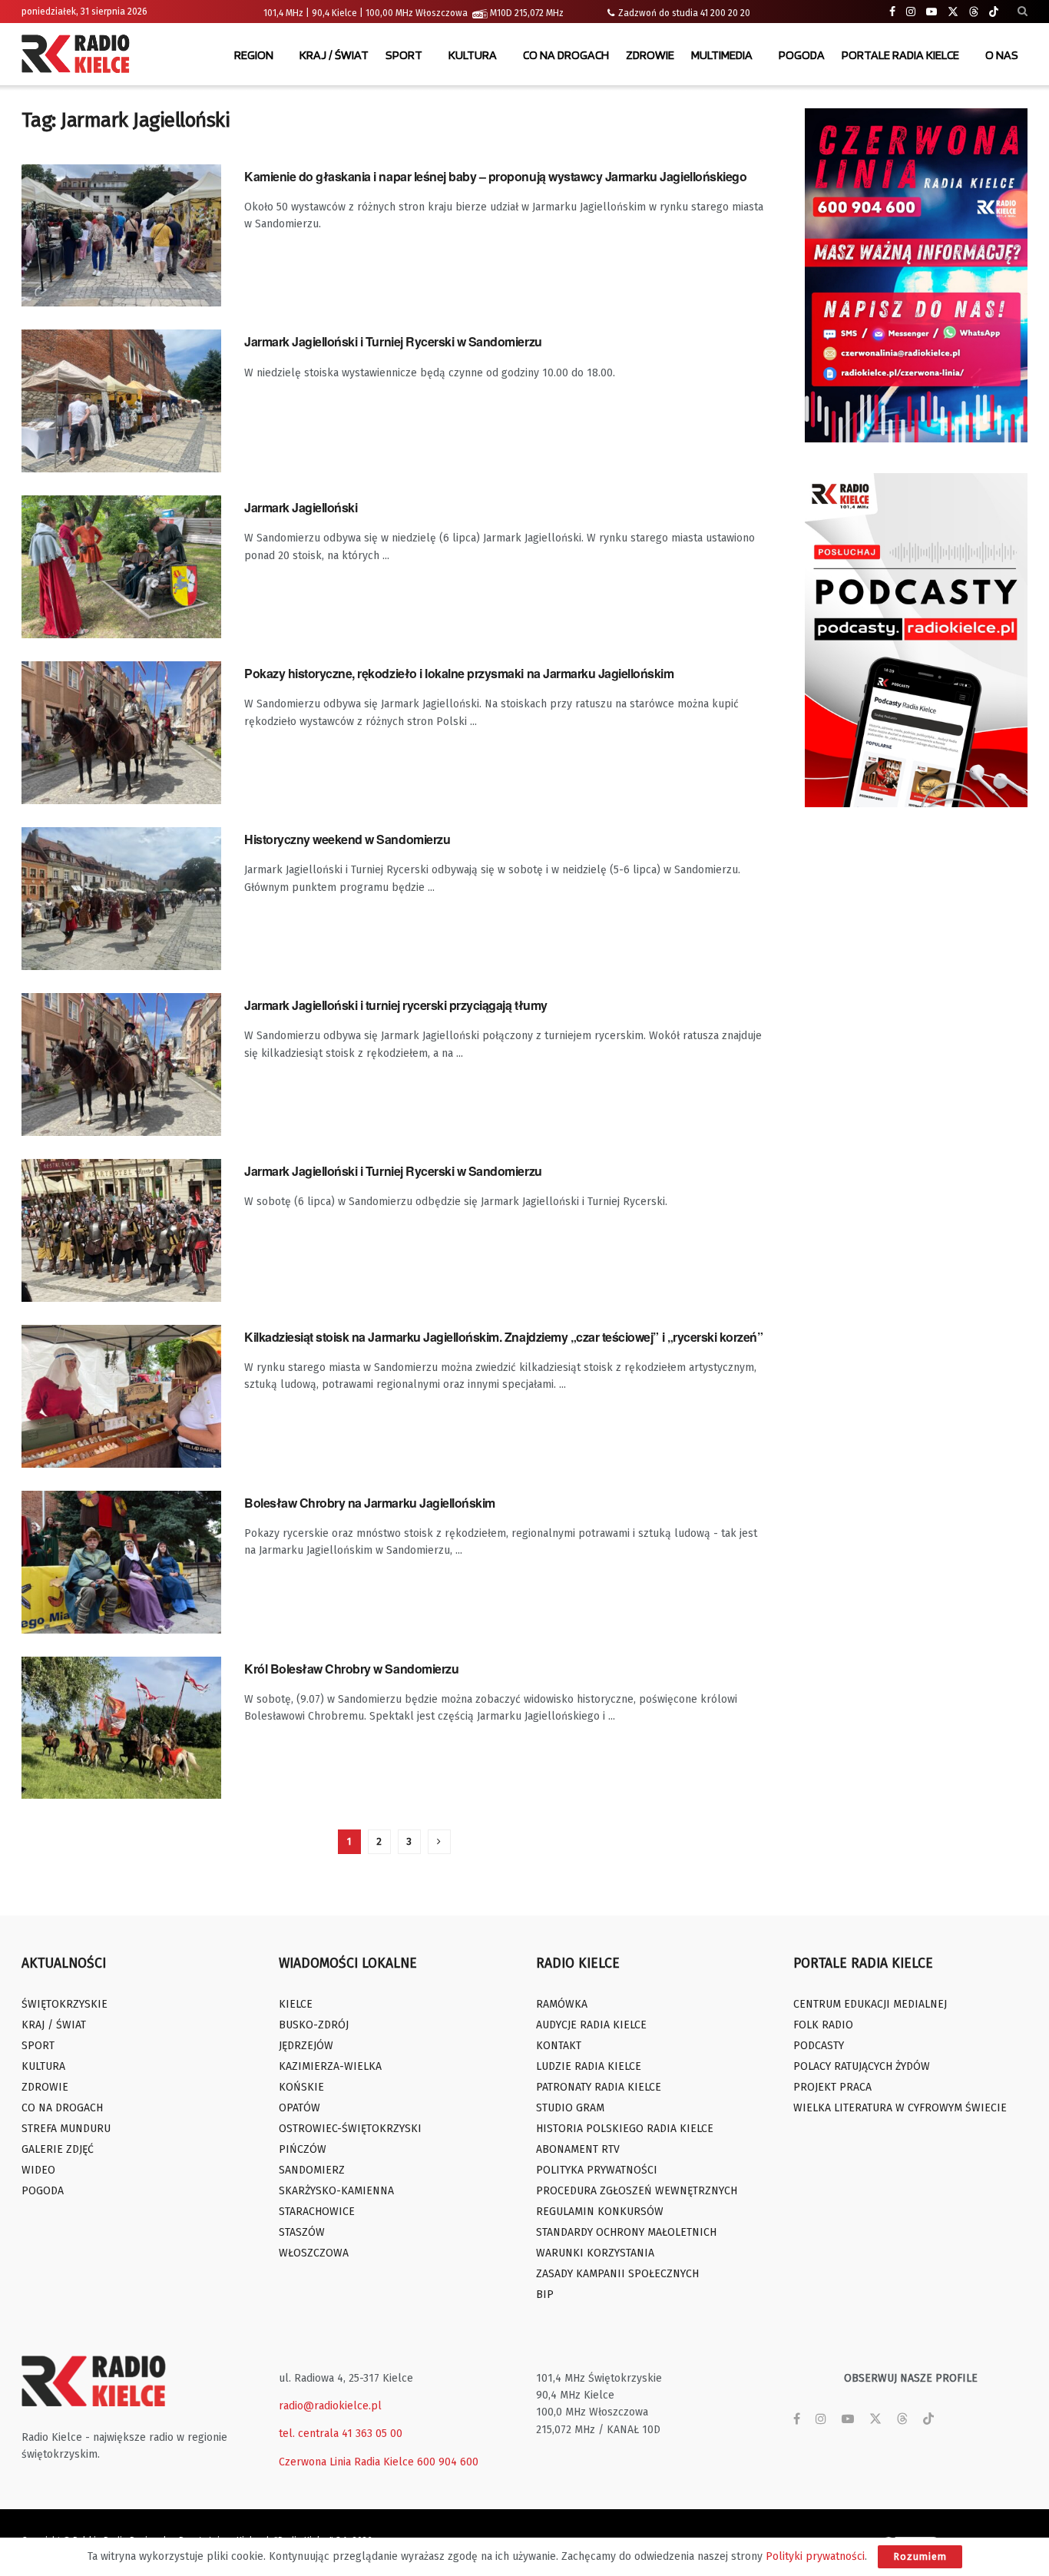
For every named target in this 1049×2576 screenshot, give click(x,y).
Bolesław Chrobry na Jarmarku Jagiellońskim (370, 1503)
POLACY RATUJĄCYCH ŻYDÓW (862, 2066)
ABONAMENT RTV (578, 2149)
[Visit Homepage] (79, 55)
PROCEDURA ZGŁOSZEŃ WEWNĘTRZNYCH (637, 2191)
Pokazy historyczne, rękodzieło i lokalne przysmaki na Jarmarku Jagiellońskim (459, 673)
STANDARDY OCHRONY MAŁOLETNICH (626, 2232)
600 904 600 (448, 2462)
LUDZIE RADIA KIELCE (589, 2066)
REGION (254, 55)
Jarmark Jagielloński (301, 507)
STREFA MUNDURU (66, 2129)
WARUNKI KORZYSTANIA (595, 2253)
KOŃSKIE (301, 2087)
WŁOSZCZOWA (314, 2253)
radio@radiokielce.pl (330, 2406)
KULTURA (473, 55)
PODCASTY (819, 2046)
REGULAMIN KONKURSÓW (600, 2212)
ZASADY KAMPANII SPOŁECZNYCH (617, 2274)
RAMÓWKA (562, 2004)
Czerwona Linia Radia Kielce (346, 2462)
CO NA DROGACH (566, 55)
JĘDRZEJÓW (306, 2046)
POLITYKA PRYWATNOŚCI (597, 2170)
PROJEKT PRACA (832, 2087)
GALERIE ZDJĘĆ (58, 2149)
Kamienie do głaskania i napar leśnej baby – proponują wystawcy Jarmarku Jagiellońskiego (495, 176)
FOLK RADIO (823, 2025)
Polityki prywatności (815, 2556)
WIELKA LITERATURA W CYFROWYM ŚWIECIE (900, 2108)
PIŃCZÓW (303, 2149)
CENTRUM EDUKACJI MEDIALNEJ (870, 2004)
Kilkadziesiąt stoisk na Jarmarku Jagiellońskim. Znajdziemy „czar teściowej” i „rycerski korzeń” (503, 1337)
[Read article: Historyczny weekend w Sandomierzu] (121, 899)
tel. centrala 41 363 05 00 (341, 2434)
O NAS (1002, 55)
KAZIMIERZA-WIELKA (330, 2066)
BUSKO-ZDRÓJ (314, 2025)
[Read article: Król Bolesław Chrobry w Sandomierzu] (121, 1728)
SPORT (404, 55)
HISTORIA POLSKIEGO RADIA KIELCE (625, 2129)
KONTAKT (559, 2046)
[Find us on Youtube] (932, 12)
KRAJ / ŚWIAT (334, 55)
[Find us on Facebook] (892, 12)
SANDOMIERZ (312, 2170)
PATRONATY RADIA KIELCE (599, 2087)
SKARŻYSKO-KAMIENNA (336, 2191)
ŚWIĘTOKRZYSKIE (65, 2004)
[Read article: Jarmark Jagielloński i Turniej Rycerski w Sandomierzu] (121, 401)
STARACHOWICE (317, 2212)
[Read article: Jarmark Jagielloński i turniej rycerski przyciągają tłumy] (121, 1065)
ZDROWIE (650, 55)
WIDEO (38, 2170)
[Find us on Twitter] (953, 12)
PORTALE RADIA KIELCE (900, 55)
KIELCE (296, 2004)
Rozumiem (920, 2556)
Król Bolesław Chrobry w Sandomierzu (351, 1669)
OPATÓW (299, 2108)
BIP (545, 2295)
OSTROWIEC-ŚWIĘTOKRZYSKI (350, 2129)
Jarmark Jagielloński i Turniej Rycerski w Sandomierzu (393, 341)
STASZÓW (302, 2232)
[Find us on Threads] (974, 12)
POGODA (802, 55)
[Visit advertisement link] (916, 275)
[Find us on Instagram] (911, 12)
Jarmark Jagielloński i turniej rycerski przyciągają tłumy (396, 1005)
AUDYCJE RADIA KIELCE (591, 2025)
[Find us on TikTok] (994, 12)
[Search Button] (1023, 12)
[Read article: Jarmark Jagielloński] (121, 567)
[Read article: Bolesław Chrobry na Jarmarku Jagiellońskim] (121, 1562)
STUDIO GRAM (570, 2108)
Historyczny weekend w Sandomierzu (347, 839)
